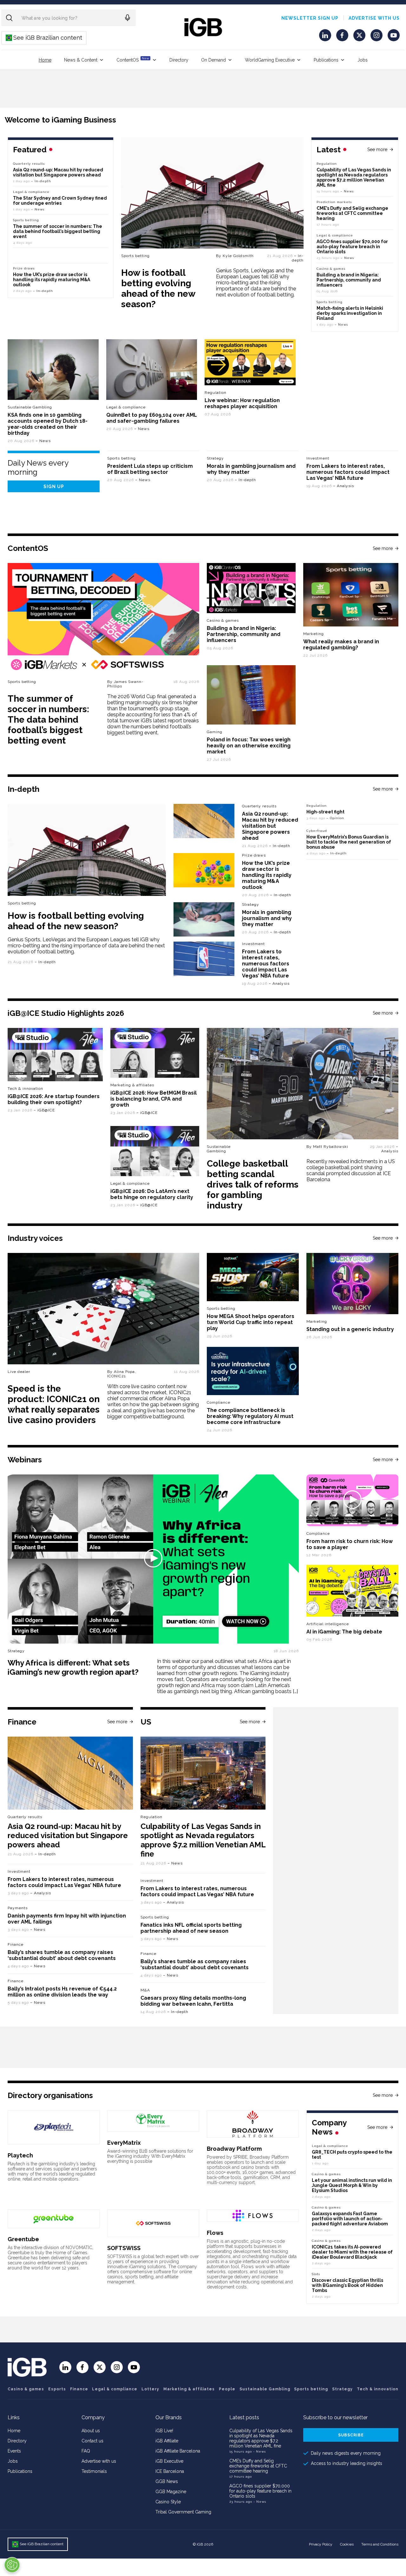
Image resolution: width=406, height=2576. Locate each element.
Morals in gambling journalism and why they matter (267, 918)
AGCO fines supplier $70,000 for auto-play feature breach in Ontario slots (352, 247)
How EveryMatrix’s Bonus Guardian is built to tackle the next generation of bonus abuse (349, 842)
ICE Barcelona (170, 2471)
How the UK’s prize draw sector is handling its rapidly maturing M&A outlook (52, 280)
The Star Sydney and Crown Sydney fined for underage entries (60, 201)
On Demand (213, 60)
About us (91, 2431)
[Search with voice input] (128, 18)
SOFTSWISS (124, 2248)
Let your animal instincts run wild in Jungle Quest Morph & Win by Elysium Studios (352, 2185)
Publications (326, 60)
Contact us (92, 2441)
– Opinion (335, 818)
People (227, 2389)
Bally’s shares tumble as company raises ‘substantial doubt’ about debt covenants (62, 1955)
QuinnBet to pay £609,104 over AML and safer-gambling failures (152, 418)
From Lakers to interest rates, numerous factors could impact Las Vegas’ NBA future (348, 472)
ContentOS (133, 60)
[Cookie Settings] (12, 2565)
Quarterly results (29, 164)
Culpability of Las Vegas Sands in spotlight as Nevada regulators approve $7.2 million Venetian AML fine (354, 177)
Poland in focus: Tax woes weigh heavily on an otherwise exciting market (249, 746)
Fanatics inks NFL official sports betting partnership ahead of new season (191, 1928)
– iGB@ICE (44, 1110)
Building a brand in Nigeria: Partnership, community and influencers (349, 280)
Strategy (215, 458)
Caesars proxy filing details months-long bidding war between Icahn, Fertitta (193, 2001)
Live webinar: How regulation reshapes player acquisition (242, 403)
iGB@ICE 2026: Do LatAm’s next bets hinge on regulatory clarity (152, 1194)
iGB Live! (164, 2431)
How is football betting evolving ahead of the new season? (158, 288)
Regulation (327, 164)
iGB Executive (169, 2461)
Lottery (150, 2389)
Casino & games (26, 2389)
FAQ (86, 2451)
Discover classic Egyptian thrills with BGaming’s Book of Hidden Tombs (347, 2285)
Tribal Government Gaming (183, 2512)
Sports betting (135, 256)
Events (14, 2451)
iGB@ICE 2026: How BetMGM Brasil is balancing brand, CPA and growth (154, 1099)
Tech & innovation (25, 1089)
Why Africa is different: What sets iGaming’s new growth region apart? (73, 1667)
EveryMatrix (124, 2143)
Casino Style (168, 2502)
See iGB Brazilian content (44, 38)
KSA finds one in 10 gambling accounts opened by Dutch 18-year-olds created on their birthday (48, 424)
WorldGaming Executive (270, 60)
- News (259, 2451)
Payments (18, 1908)
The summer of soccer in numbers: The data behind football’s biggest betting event (58, 231)
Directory (179, 60)
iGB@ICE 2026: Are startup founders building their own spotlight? (54, 1099)
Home (45, 60)
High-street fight (325, 812)
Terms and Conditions (380, 2544)
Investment (318, 458)
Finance (16, 1944)
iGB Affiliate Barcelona (178, 2451)
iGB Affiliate (167, 2441)
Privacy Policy (321, 2544)
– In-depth (298, 258)
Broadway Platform (234, 2149)
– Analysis (344, 486)
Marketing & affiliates (132, 1085)
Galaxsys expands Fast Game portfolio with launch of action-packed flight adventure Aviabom (350, 2219)
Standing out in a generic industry (350, 1329)
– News (347, 191)
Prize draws (24, 268)
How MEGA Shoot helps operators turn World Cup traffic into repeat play (251, 1322)
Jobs (363, 60)
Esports (57, 2389)
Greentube (23, 2239)
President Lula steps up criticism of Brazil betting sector (150, 469)
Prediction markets (334, 202)
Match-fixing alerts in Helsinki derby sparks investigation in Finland (350, 313)
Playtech (20, 2155)
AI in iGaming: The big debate (344, 1632)
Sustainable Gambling (30, 407)
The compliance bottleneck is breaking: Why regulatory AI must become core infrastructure (250, 1416)
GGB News (167, 2481)
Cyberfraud (317, 831)
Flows (215, 2233)
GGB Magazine (171, 2492)
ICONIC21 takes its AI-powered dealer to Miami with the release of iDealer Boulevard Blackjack (352, 2252)
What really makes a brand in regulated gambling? (341, 645)
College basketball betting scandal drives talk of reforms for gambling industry (253, 1185)
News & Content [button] (81, 60)
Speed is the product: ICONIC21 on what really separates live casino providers (54, 1404)
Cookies (347, 2544)
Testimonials (94, 2471)
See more (377, 149)
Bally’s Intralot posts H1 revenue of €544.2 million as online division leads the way (62, 1992)
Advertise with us (374, 18)
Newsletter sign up (310, 18)
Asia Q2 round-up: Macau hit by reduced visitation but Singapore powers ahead (58, 172)
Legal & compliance (335, 235)
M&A (145, 1990)
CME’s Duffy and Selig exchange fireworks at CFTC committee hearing (352, 213)
